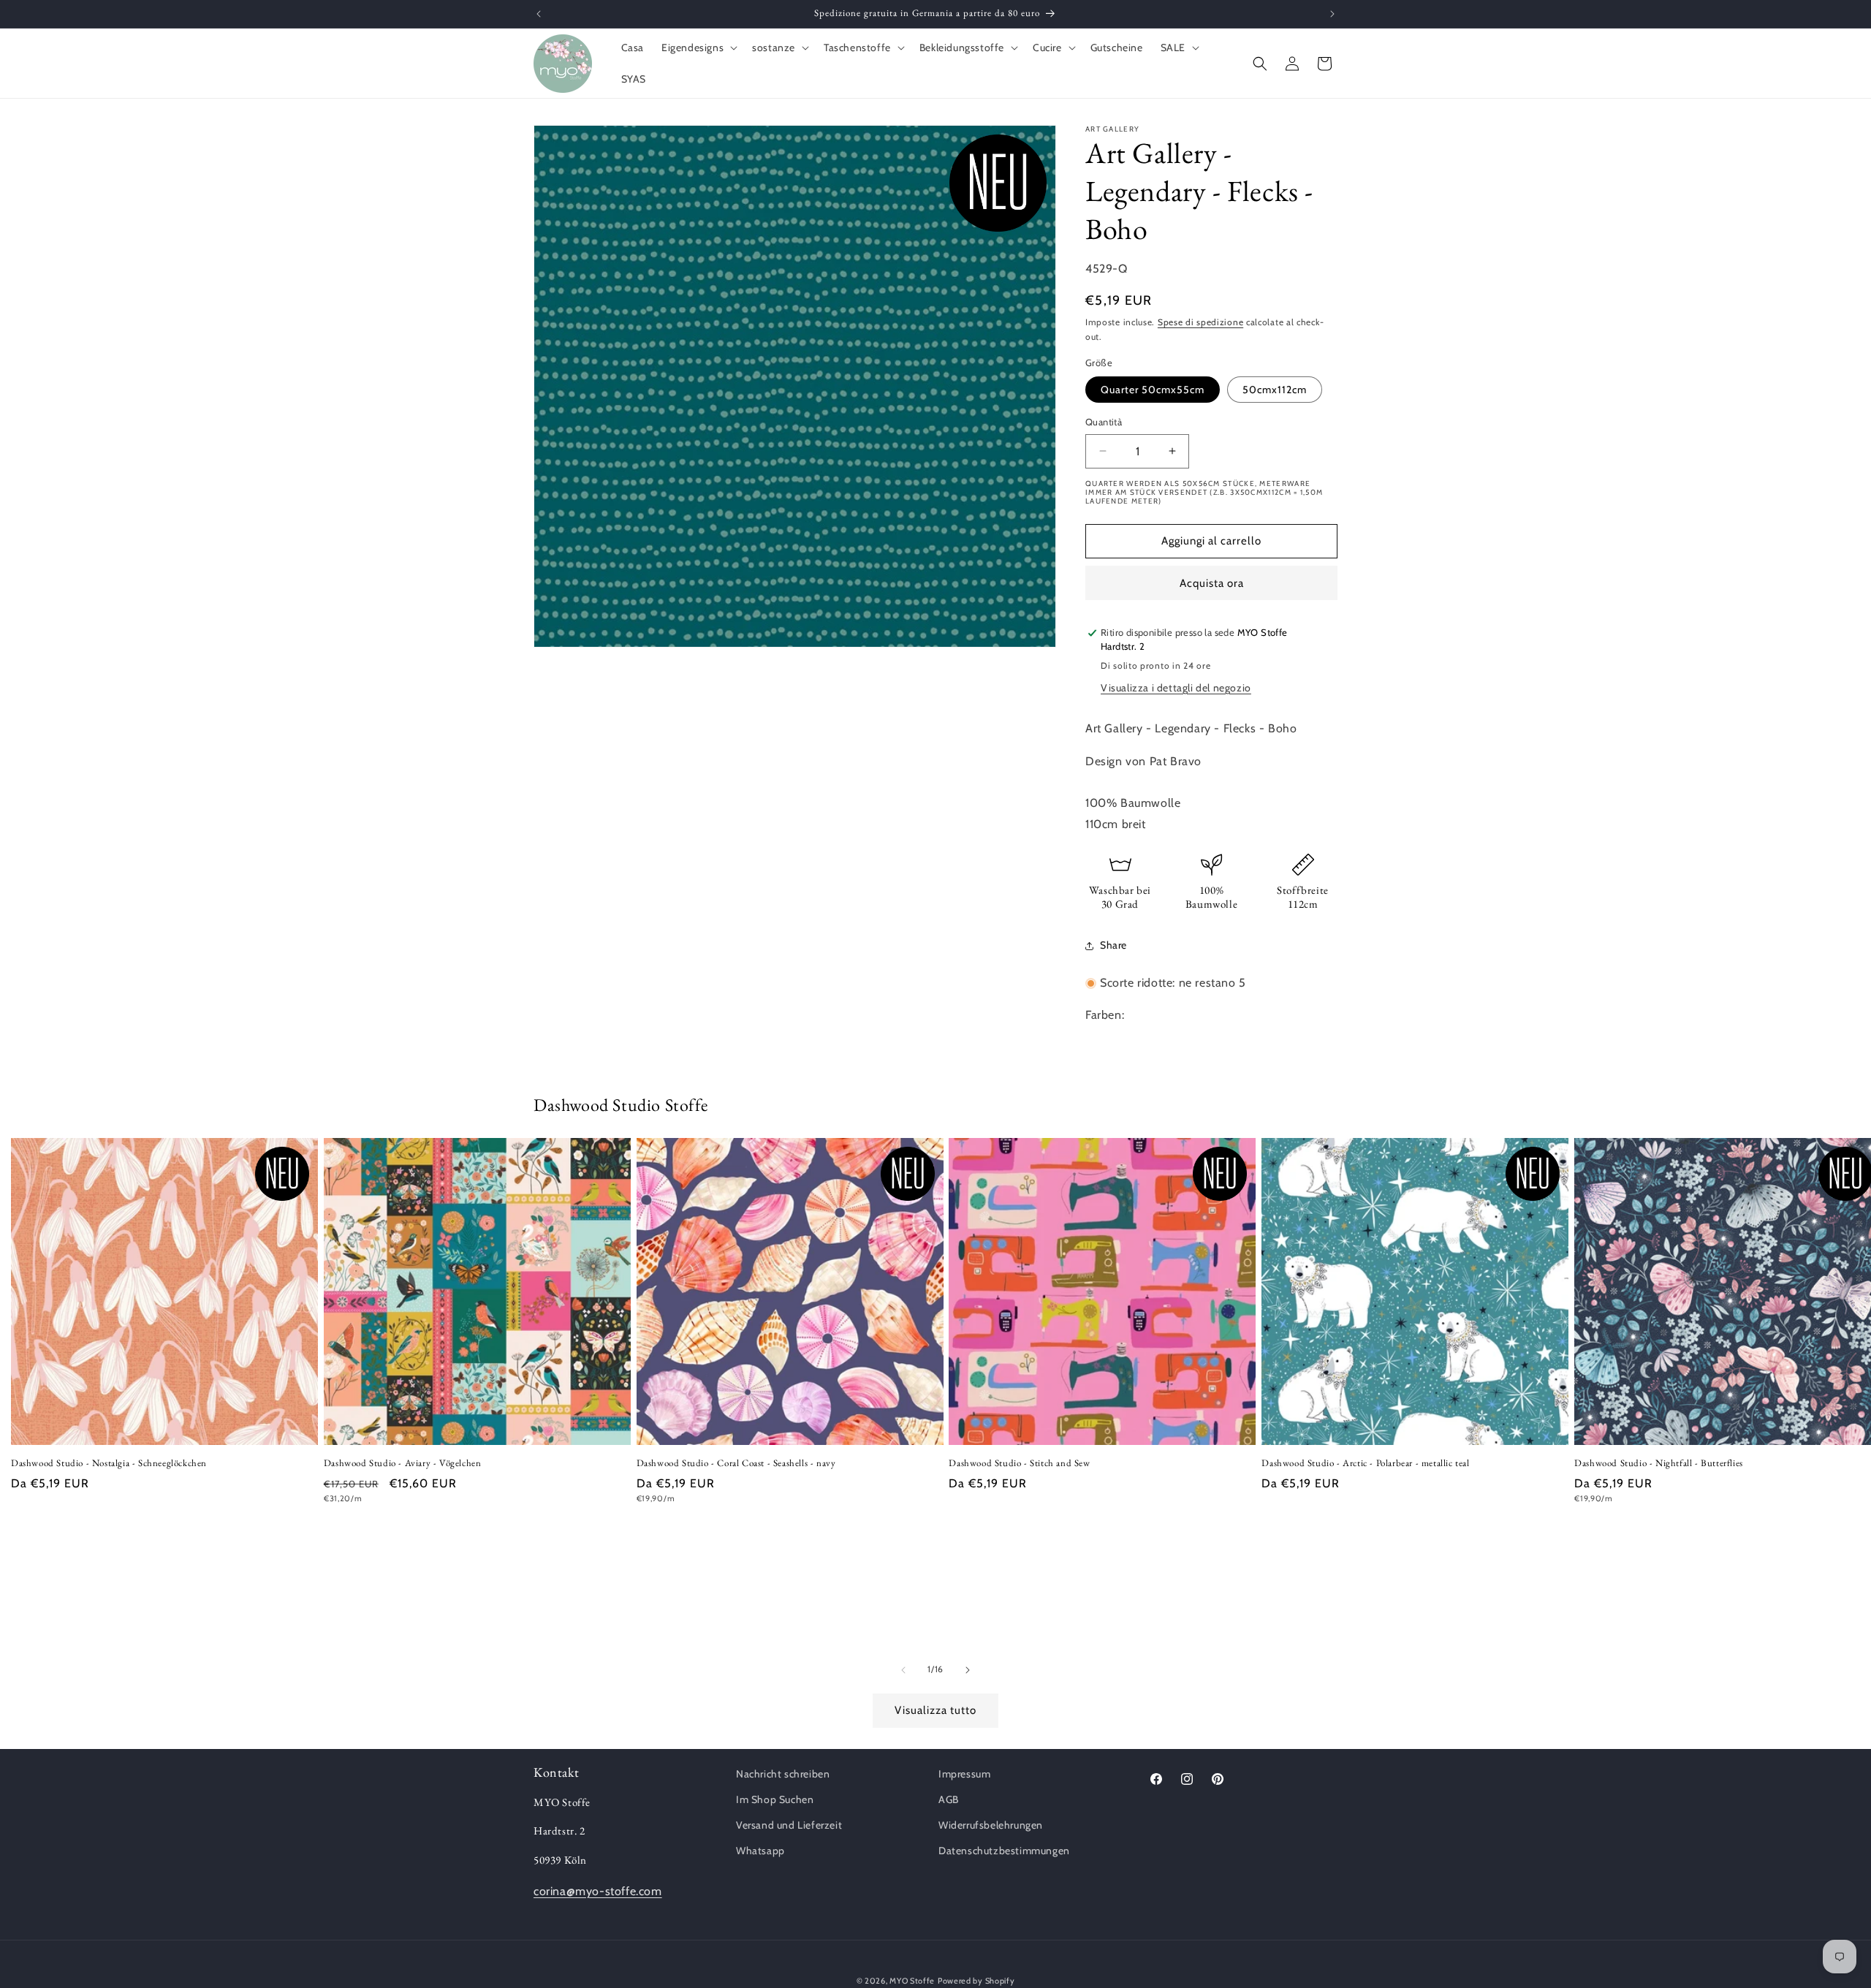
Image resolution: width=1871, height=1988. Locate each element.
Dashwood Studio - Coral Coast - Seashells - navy (736, 1463)
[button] (698, 48)
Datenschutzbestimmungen (1004, 1851)
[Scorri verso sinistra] (903, 1670)
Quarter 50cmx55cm (1153, 390)
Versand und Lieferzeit (789, 1825)
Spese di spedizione (1200, 322)
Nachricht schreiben (783, 1774)
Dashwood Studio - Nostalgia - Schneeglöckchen (109, 1463)
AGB (949, 1799)
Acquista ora (1212, 583)
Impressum (964, 1774)
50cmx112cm (1275, 390)
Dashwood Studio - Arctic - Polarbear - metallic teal (1365, 1463)
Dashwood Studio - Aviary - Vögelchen (403, 1463)
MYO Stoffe (912, 1981)
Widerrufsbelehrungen (991, 1825)
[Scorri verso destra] (968, 1670)
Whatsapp (760, 1851)
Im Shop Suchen (775, 1799)
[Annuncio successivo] (1332, 14)
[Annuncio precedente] (539, 14)
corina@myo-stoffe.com (598, 1892)
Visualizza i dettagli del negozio (1176, 688)
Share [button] (1113, 945)
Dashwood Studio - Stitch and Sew (1019, 1463)
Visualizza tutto (935, 1710)
